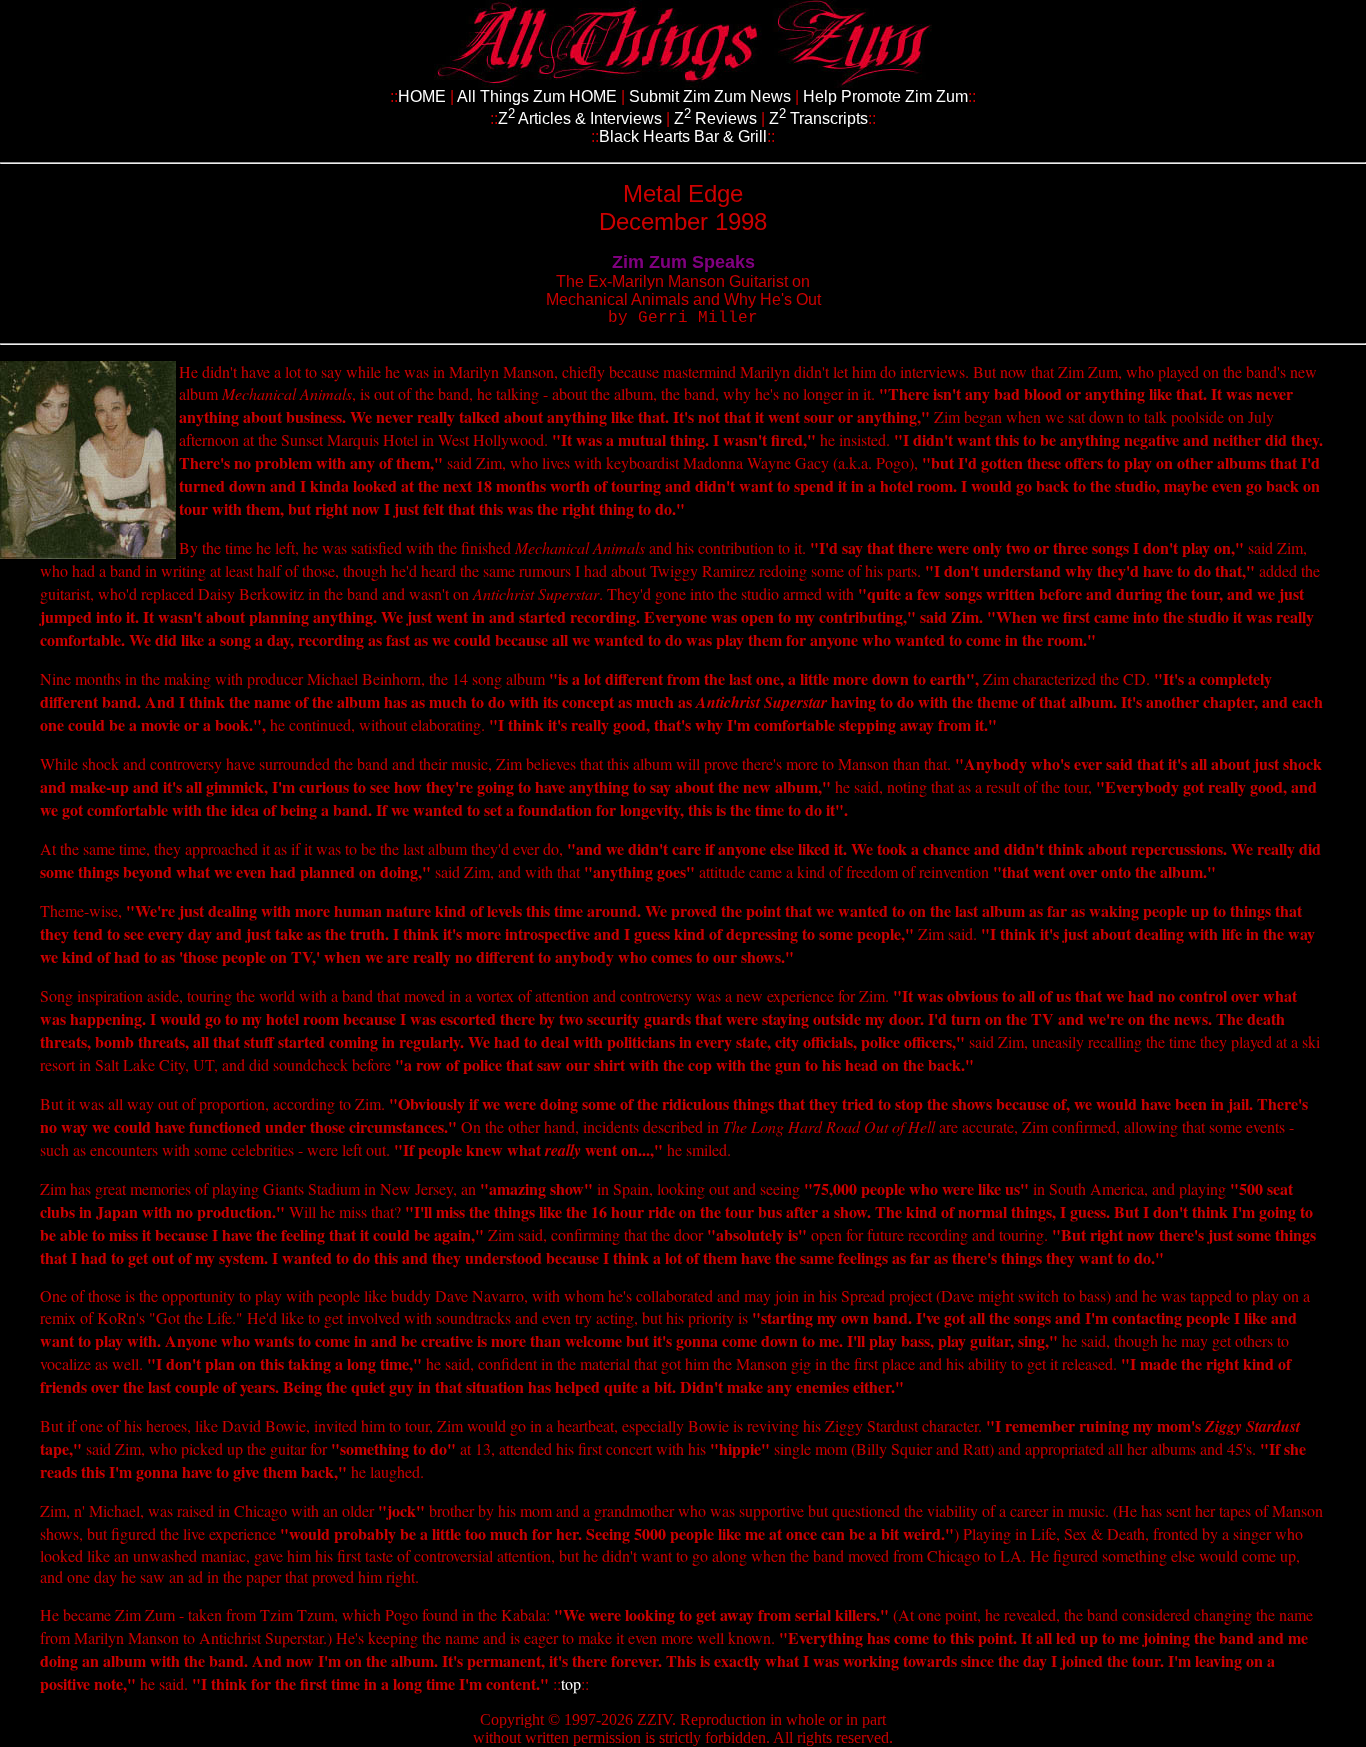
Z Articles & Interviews (582, 118)
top (571, 1683)
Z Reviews (715, 118)
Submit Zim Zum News (710, 96)
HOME (422, 96)
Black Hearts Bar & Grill (683, 136)
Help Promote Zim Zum (885, 96)
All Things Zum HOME (537, 96)
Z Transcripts (818, 118)
